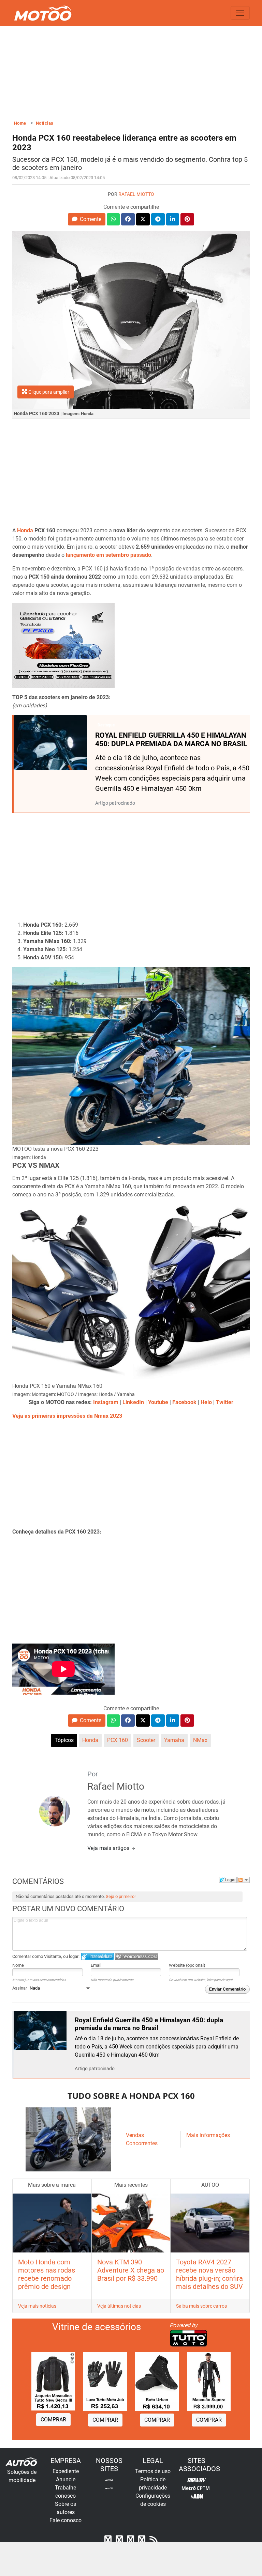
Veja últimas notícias (119, 2306)
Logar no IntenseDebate (97, 1956)
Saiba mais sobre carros (201, 2306)
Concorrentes (142, 2143)
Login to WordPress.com (137, 1956)
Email (96, 1965)
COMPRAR (53, 2420)
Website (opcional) (187, 1965)
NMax (200, 1740)
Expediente (66, 2471)
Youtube (158, 1402)
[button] (86, 219)
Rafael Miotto (136, 194)
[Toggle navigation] (240, 13)
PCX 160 (118, 1740)
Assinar (20, 1988)
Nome (18, 1965)
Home (20, 123)
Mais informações (208, 2135)
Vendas (135, 2135)
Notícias (45, 123)
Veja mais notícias (37, 2306)
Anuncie (66, 2479)
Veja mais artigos (109, 1848)
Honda (25, 530)
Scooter (146, 1740)
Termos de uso (153, 2471)
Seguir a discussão (244, 1880)
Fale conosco (65, 2520)
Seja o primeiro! (121, 1896)
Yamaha (174, 1740)
